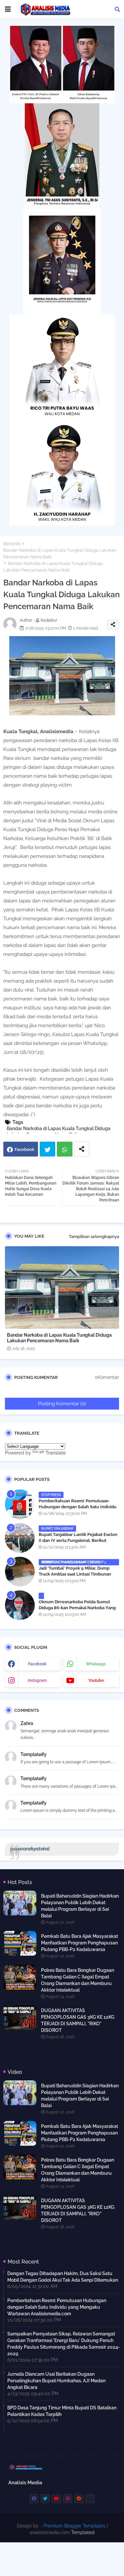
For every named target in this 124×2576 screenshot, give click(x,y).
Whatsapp (65, 1149)
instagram (37, 1680)
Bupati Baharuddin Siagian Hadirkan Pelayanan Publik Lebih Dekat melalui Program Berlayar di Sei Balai (80, 1906)
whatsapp (96, 1664)
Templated (83, 2532)
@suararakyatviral (30, 1849)
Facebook (24, 1149)
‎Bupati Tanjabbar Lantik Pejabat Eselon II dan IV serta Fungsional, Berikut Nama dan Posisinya (78, 1540)
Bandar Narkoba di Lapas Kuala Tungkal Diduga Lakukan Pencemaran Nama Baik (60, 554)
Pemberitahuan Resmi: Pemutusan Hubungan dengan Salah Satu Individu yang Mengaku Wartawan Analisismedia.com (78, 1510)
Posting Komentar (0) (62, 1404)
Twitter (47, 1149)
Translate (56, 1453)
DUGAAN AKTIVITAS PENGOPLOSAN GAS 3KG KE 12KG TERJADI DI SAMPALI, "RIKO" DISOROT (78, 2020)
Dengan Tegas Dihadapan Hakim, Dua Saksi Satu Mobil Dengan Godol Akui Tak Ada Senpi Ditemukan (63, 2277)
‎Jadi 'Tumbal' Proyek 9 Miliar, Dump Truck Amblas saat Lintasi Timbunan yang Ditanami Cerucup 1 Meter (75, 1574)
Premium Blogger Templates (74, 2526)
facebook (37, 1664)
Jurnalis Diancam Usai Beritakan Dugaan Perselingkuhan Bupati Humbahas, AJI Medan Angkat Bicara (56, 2381)
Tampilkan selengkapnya (94, 1237)
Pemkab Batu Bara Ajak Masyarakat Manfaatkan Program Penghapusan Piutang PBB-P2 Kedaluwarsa (80, 1943)
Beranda (12, 544)
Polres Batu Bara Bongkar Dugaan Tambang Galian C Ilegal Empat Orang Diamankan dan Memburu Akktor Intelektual (78, 1980)
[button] (117, 9)
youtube (96, 1680)
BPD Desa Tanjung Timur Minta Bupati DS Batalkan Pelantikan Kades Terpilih (62, 2411)
